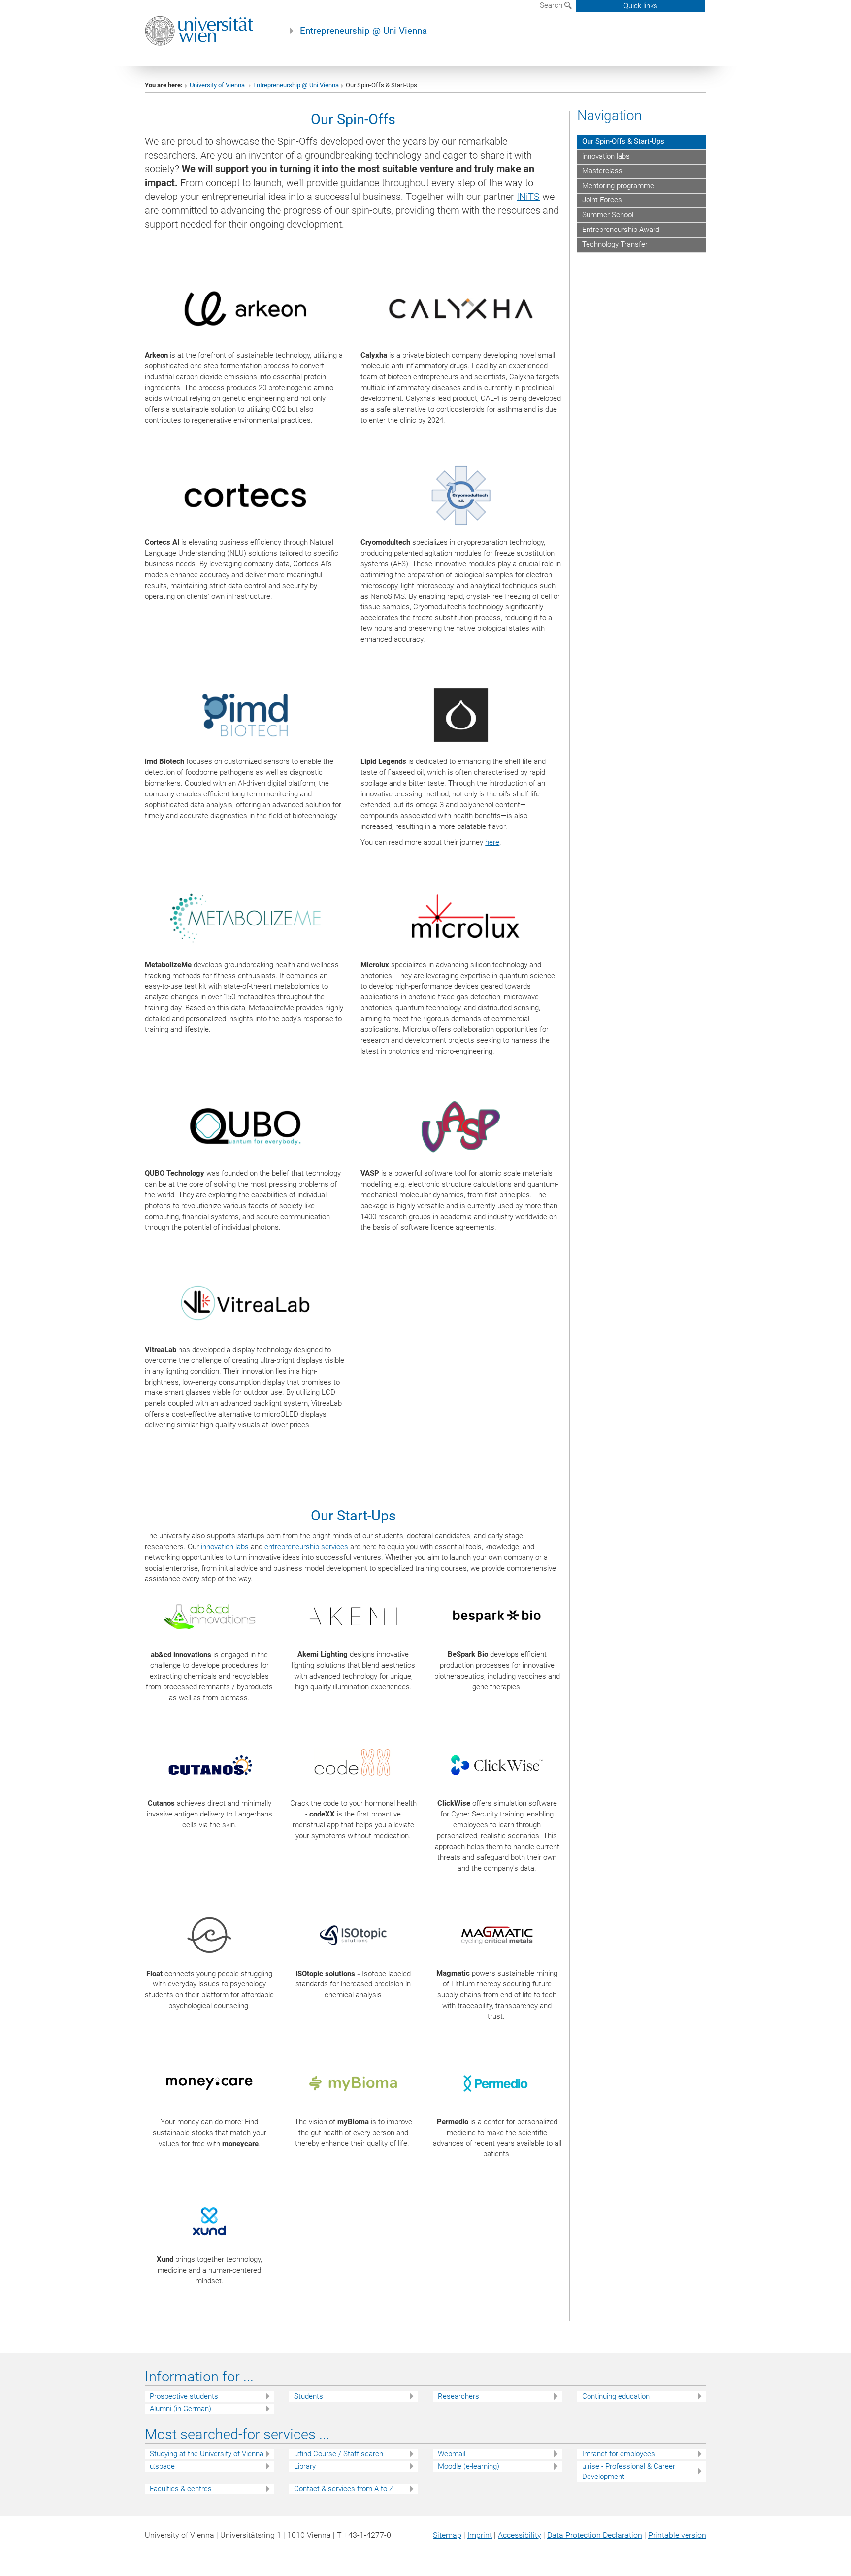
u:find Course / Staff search (339, 2454)
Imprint (480, 2535)
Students (309, 2396)
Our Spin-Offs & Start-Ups (623, 141)
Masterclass (602, 171)
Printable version (677, 2535)
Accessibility (520, 2535)
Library (305, 2466)
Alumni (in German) (180, 2409)
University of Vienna (218, 85)
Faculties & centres (181, 2489)
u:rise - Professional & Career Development (629, 2471)
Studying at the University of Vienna (207, 2454)
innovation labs (225, 1547)
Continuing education (616, 2396)
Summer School (608, 215)
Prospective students (184, 2396)
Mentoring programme (618, 186)
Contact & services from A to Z (344, 2489)
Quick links (640, 6)
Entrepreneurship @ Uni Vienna (363, 31)
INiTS (528, 197)
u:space (162, 2466)
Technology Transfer (615, 244)
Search (552, 5)
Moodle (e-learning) (469, 2466)
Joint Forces (602, 200)
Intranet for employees (619, 2454)
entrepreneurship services (306, 1547)
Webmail (452, 2454)
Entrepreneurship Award (621, 230)
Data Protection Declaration (595, 2535)
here (492, 842)
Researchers (458, 2396)
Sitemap (447, 2535)
